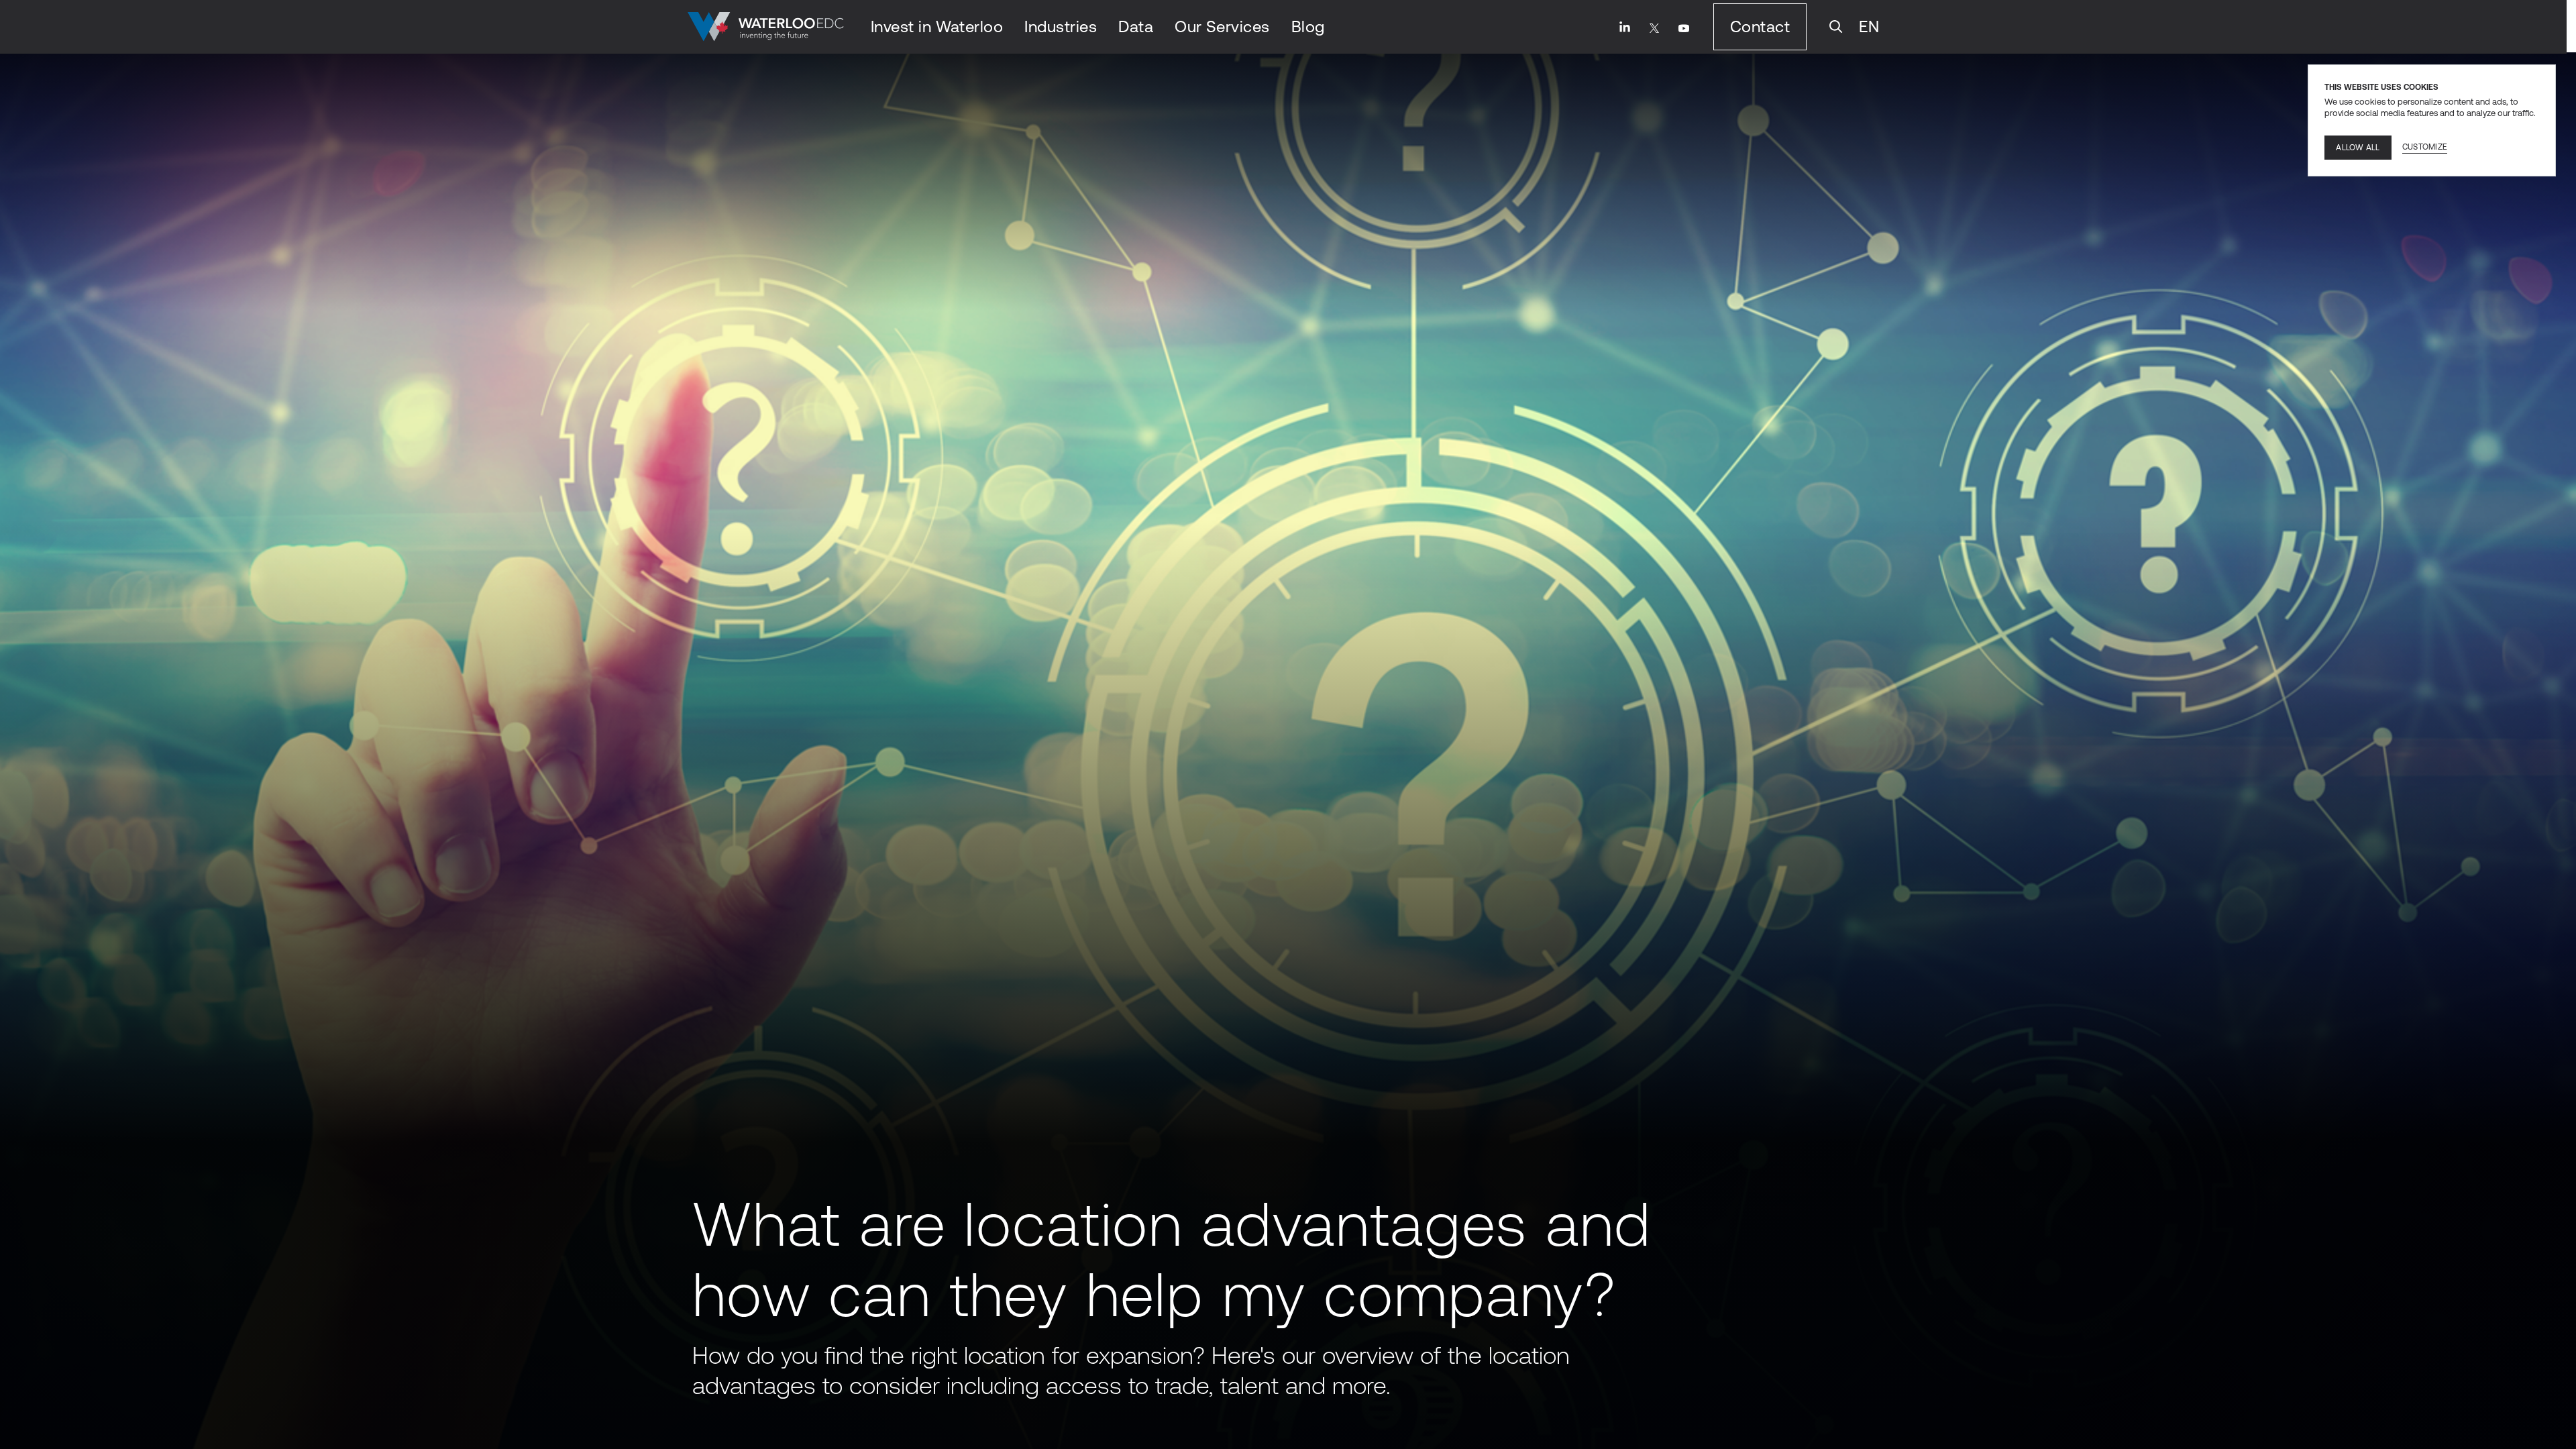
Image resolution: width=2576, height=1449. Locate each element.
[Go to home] (766, 27)
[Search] (1836, 27)
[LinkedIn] (1625, 27)
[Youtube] (1684, 28)
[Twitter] (1654, 28)
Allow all (2358, 148)
